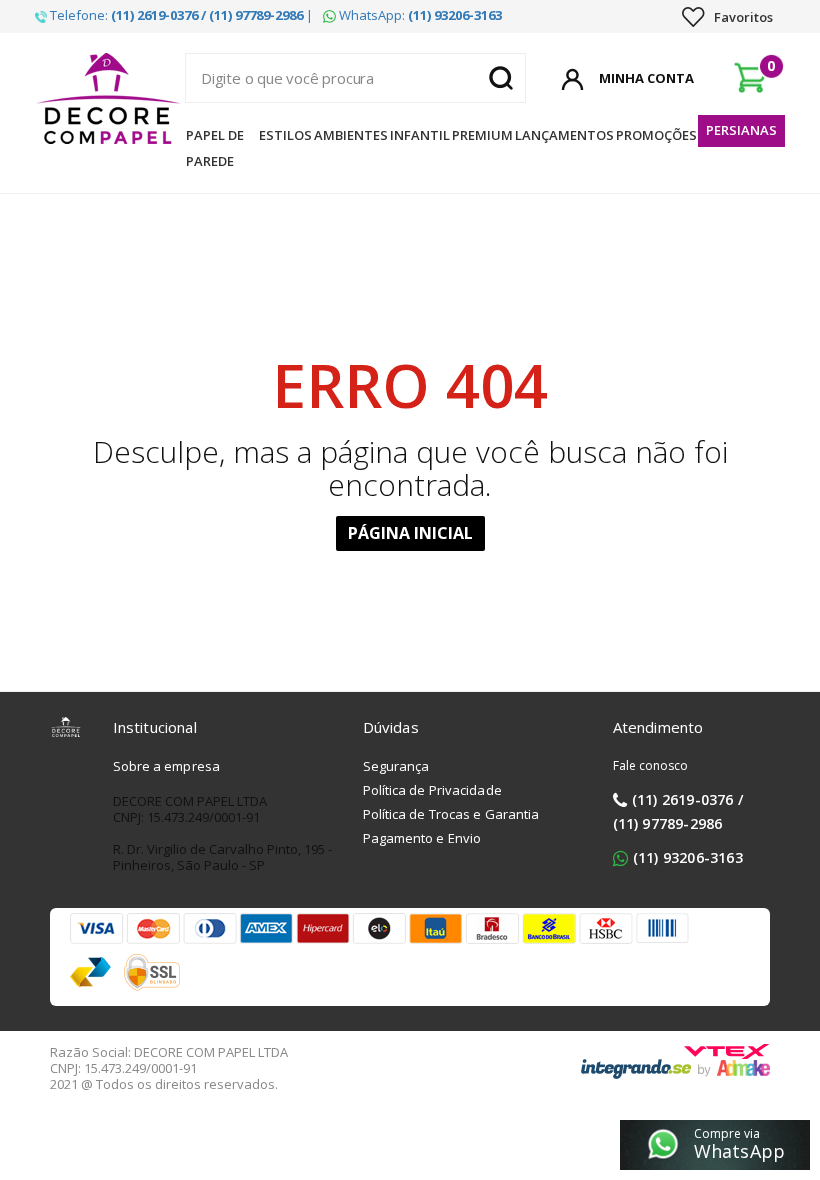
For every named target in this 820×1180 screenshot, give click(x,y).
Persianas (741, 130)
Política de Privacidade (432, 790)
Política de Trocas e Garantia (451, 814)
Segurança (396, 766)
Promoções (656, 135)
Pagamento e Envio (422, 838)
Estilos (285, 135)
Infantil (420, 135)
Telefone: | (180, 15)
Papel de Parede (215, 148)
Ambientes (351, 135)
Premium (482, 135)
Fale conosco (651, 765)
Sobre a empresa (167, 766)
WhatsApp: (419, 15)
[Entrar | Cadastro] (572, 76)
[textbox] (355, 78)
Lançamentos (564, 135)
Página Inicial (410, 533)
